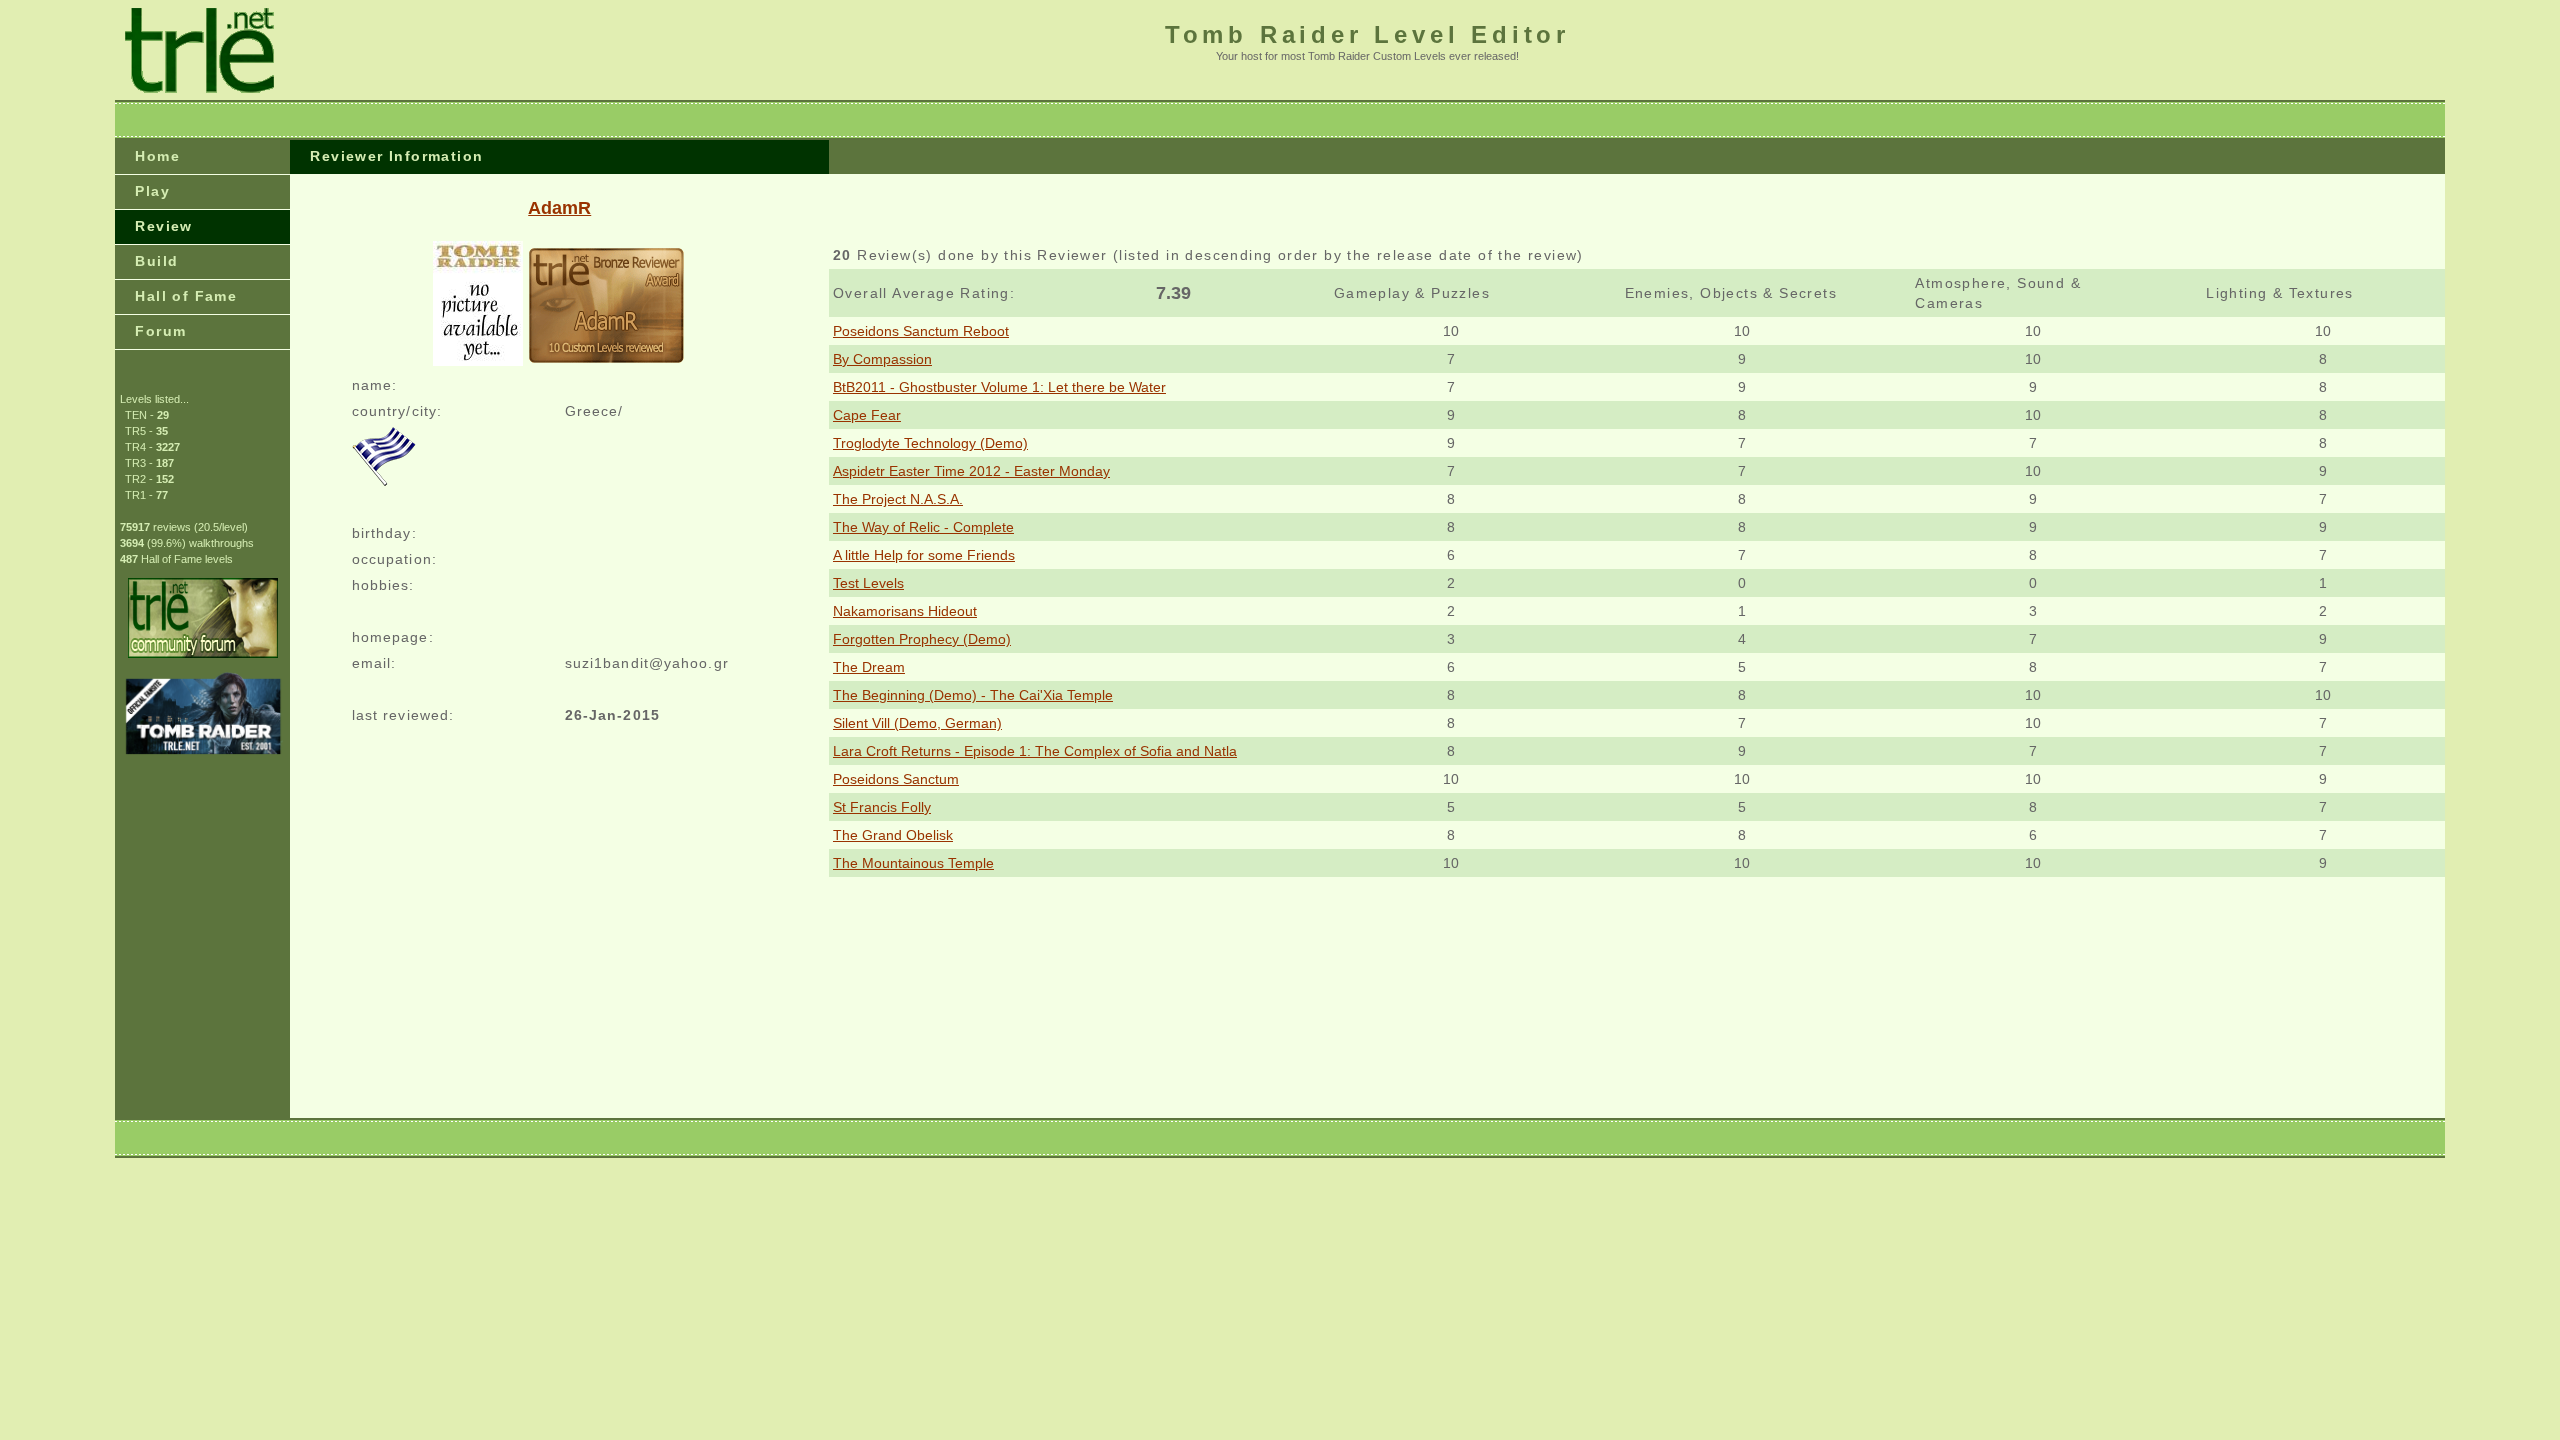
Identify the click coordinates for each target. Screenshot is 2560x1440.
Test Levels (868, 583)
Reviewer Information (396, 156)
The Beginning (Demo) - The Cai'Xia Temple (973, 695)
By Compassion (882, 359)
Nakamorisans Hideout (905, 611)
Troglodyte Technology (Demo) (930, 443)
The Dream (869, 667)
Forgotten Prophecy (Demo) (922, 639)
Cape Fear (867, 415)
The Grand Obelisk (893, 835)
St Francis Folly (882, 807)
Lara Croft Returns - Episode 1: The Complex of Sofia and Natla (1035, 751)
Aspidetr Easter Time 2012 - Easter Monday (971, 471)
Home (157, 156)
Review (163, 226)
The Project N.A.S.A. (898, 499)
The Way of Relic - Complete (923, 527)
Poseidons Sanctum (896, 779)
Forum (160, 331)
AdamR (559, 208)
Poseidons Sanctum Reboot (921, 331)
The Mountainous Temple (913, 863)
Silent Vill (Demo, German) (917, 723)
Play (152, 191)
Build (156, 261)
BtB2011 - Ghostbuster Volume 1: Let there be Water (999, 387)
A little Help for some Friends (924, 555)
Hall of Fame (186, 296)
